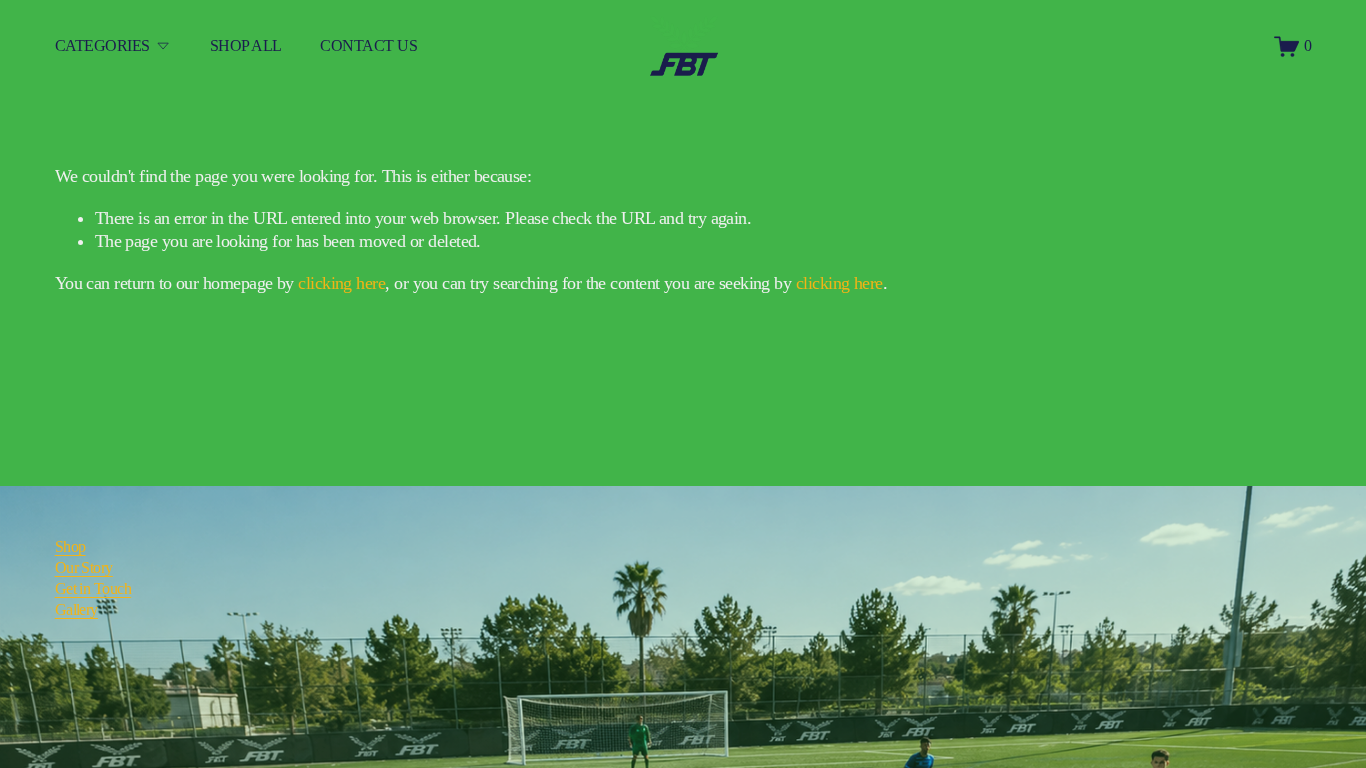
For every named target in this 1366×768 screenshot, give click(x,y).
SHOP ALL (246, 46)
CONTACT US (368, 46)
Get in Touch (93, 589)
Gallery (76, 610)
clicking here (341, 283)
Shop (70, 547)
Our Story (84, 568)
